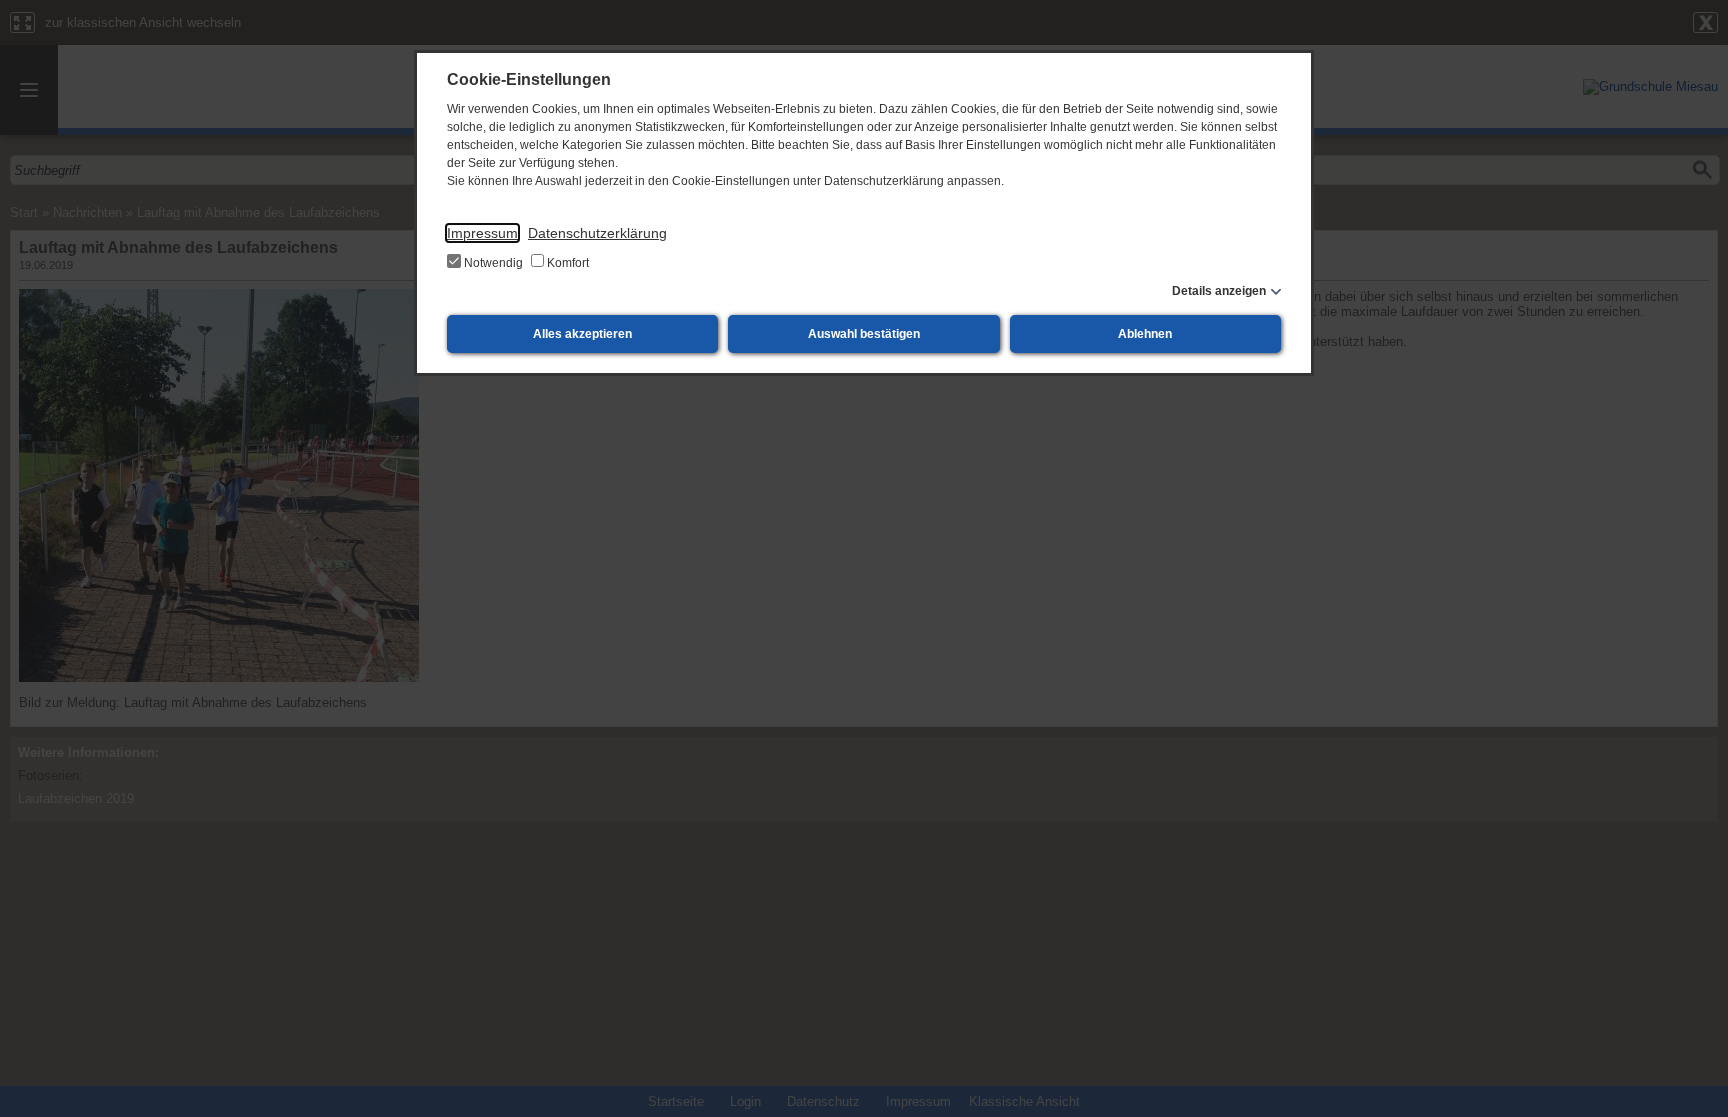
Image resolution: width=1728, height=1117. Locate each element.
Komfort (566, 263)
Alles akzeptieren (582, 334)
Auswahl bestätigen (864, 334)
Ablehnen (1145, 334)
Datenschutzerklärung (597, 233)
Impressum (482, 233)
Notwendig (493, 263)
